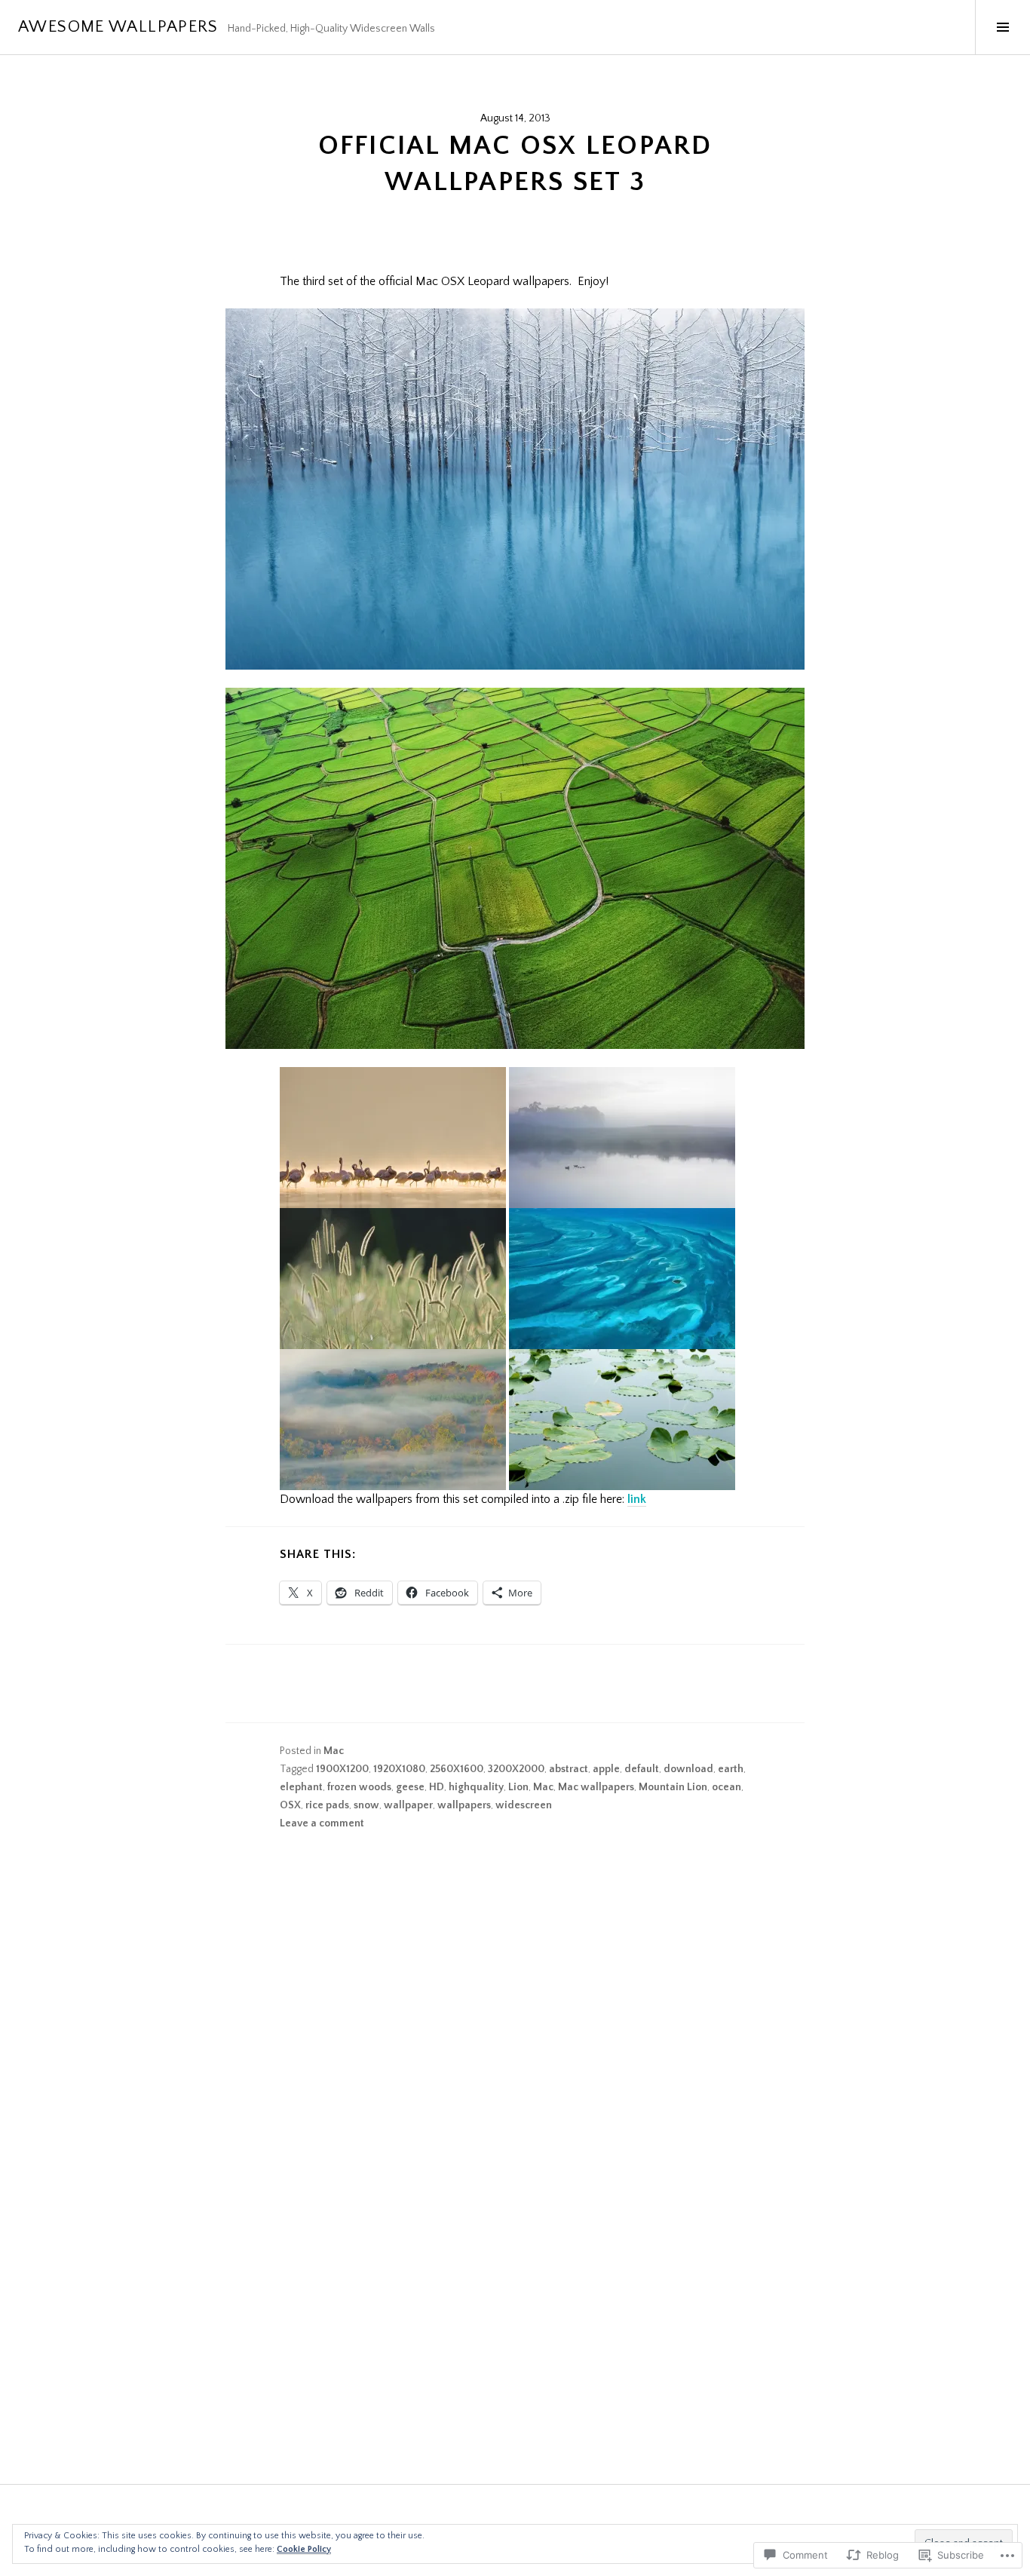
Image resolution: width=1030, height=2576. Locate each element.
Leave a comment (322, 1823)
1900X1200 (342, 1769)
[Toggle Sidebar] (1002, 27)
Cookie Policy (304, 2549)
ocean (727, 1787)
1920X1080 (399, 1769)
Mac (334, 1751)
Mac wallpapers (596, 1787)
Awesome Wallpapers (118, 27)
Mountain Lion (673, 1787)
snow (366, 1805)
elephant (301, 1787)
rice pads (327, 1805)
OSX (290, 1805)
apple (606, 1769)
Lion (518, 1787)
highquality (476, 1787)
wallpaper (408, 1805)
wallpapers (464, 1805)
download (688, 1769)
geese (410, 1787)
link (637, 1499)
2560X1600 (457, 1769)
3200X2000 (516, 1769)
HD (437, 1787)
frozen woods (359, 1787)
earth (731, 1769)
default (642, 1769)
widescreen (524, 1805)
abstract (569, 1769)
